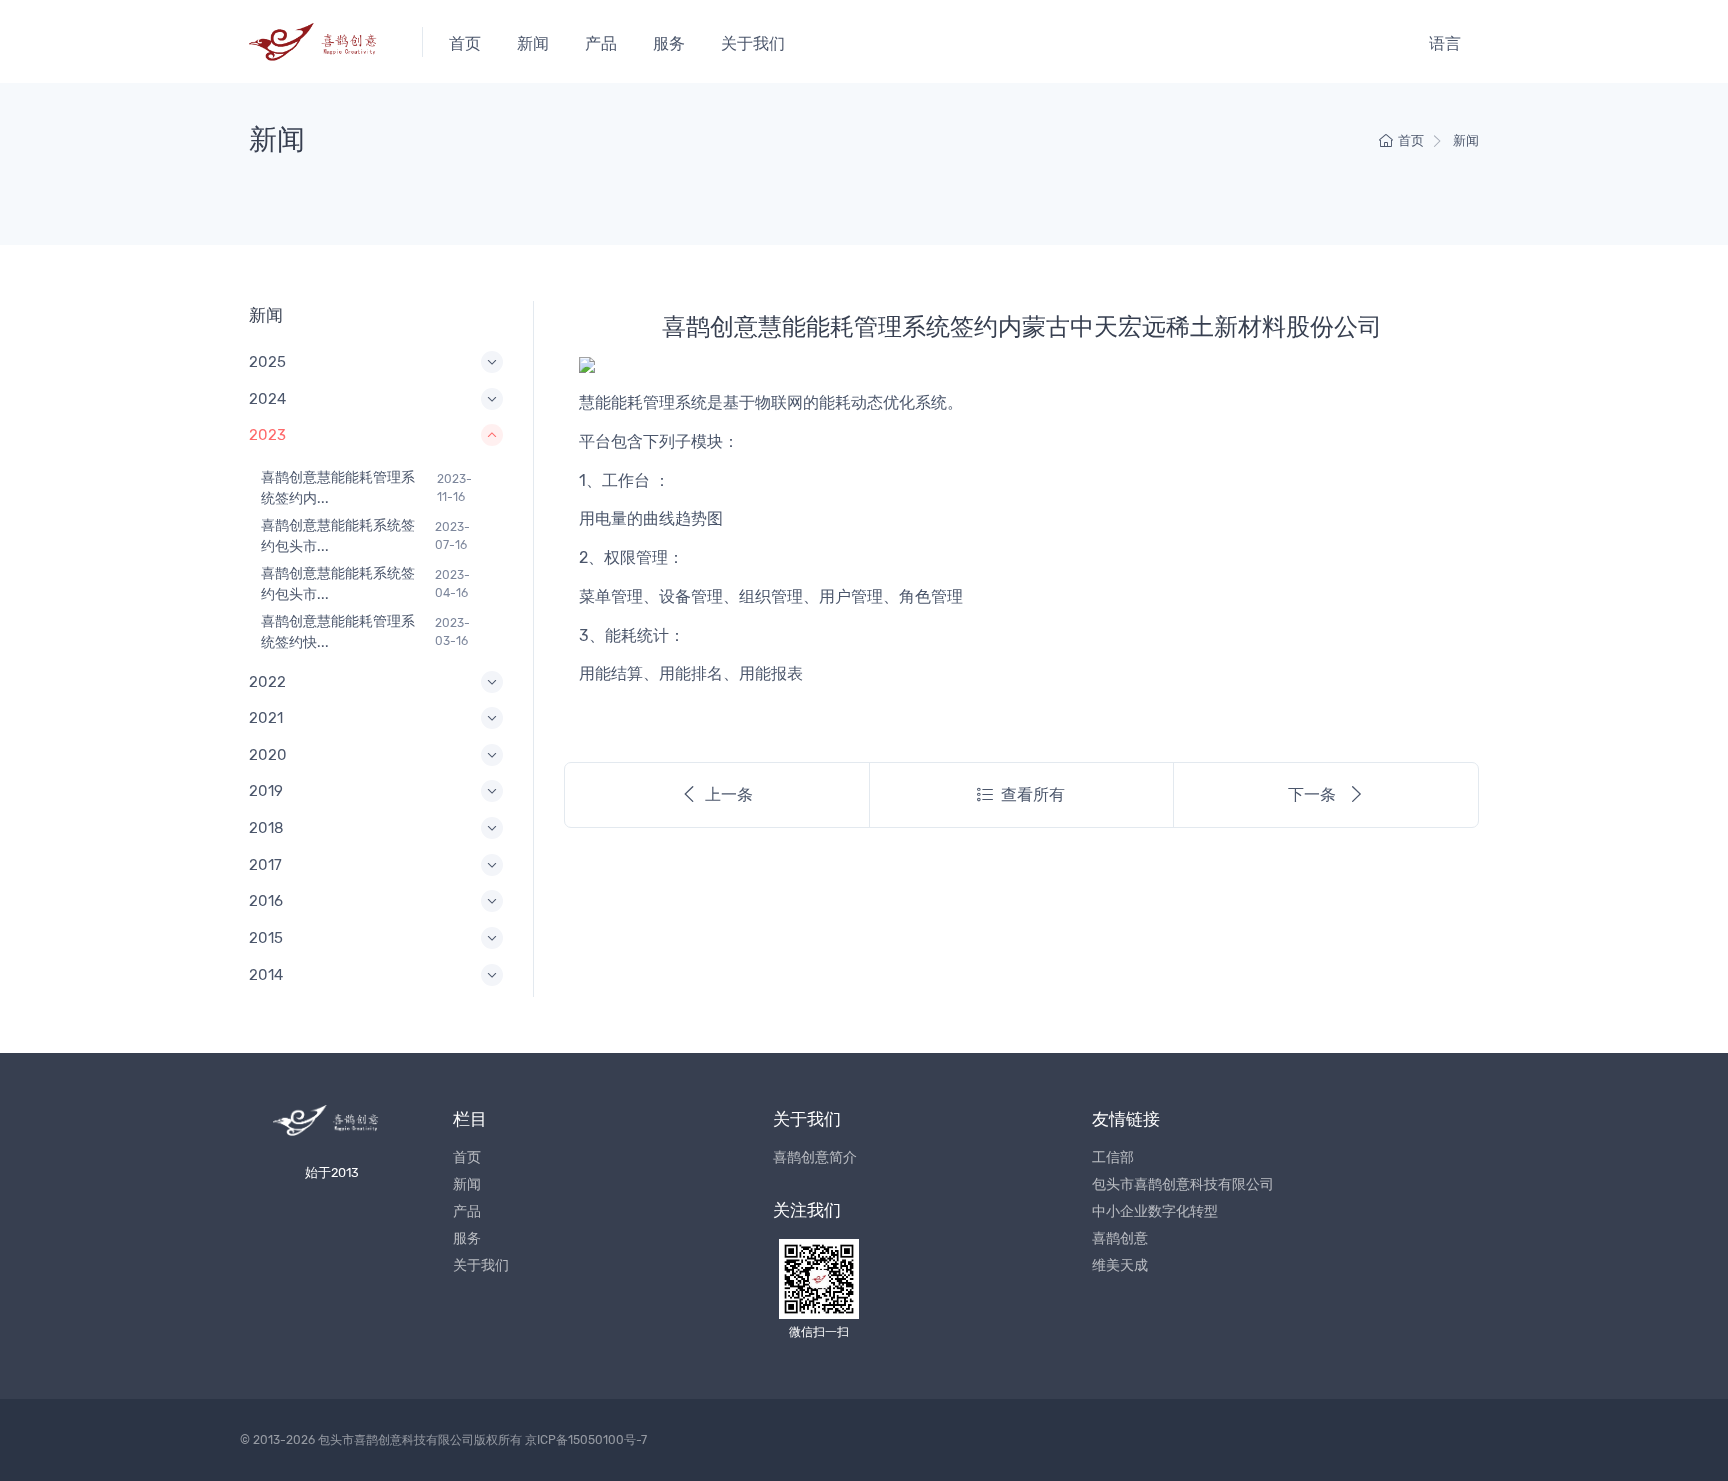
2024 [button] (267, 399)
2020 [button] (268, 755)
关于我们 (753, 43)
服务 (669, 43)
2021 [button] (266, 718)
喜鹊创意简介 (815, 1157)
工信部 (1113, 1157)
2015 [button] (266, 938)
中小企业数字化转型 (1155, 1211)
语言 (1445, 43)
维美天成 (1120, 1265)
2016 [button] (266, 901)
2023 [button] (267, 435)
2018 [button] (266, 828)
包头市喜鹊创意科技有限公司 (1183, 1184)
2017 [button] (265, 865)
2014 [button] (266, 975)
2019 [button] (266, 791)
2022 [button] (267, 682)
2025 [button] (267, 362)
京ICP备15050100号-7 (586, 1440)
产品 (601, 43)
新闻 (533, 43)
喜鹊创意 (1120, 1238)
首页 (465, 43)
